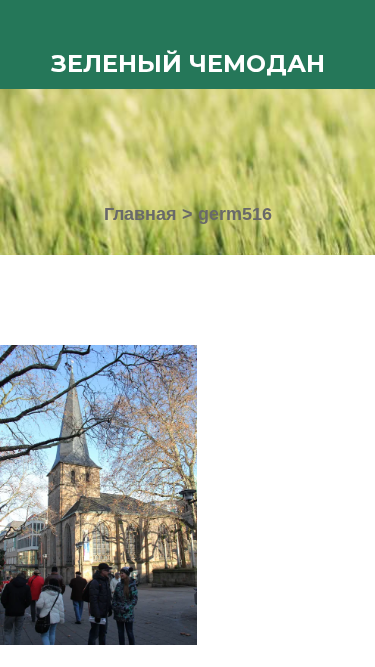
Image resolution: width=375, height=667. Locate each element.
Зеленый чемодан (188, 63)
